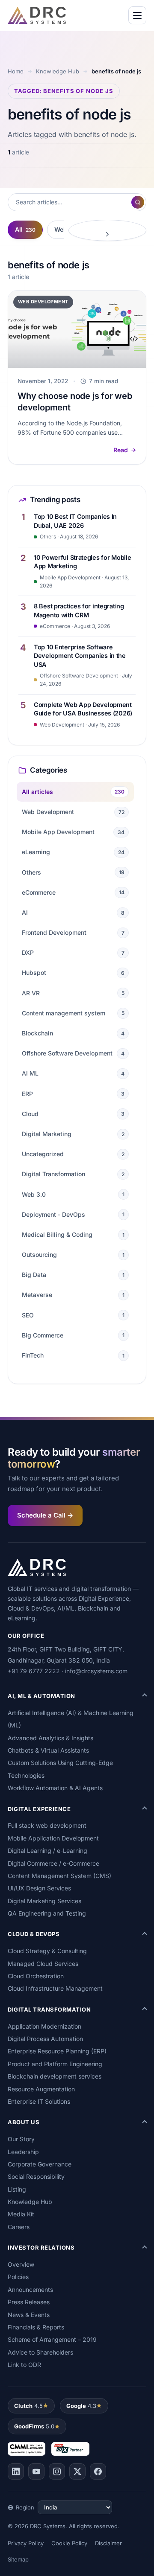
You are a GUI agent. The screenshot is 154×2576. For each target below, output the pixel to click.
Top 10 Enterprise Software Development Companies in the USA (80, 656)
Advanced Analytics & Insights (50, 1738)
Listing (17, 2189)
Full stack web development (47, 1825)
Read (121, 450)
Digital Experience (39, 1809)
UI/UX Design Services (39, 1888)
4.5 (28, 2406)
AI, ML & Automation (41, 1696)
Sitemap (18, 2559)
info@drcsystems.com (96, 1671)
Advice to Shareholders (40, 2352)
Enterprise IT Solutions (39, 2101)
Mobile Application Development (53, 1838)
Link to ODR (24, 2365)
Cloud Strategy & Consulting (47, 1951)
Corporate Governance (40, 2164)
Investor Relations (41, 2247)
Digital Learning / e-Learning (47, 1851)
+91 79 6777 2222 (34, 1671)
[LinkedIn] (16, 2471)
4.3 (81, 2406)
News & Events (29, 2315)
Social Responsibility (36, 2176)
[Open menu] (137, 15)
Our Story (21, 2139)
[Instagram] (57, 2471)
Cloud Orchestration (36, 1976)
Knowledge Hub (58, 71)
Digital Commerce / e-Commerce (53, 1863)
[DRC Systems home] (37, 15)
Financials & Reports (36, 2327)
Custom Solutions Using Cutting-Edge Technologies (60, 1769)
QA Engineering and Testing (47, 1913)
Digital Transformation (49, 2009)
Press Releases (29, 2302)
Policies (18, 2277)
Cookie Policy (69, 2543)
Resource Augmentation (41, 2089)
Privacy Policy (26, 2543)
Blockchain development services (55, 2076)
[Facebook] (98, 2471)
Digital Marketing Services (44, 1901)
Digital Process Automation (45, 2039)
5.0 (34, 2426)
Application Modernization (44, 2026)
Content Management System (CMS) (59, 1876)
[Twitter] (77, 2471)
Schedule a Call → (45, 1515)
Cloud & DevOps (34, 1934)
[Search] (138, 202)
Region (25, 2507)
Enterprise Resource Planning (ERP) (57, 2051)
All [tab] (25, 229)
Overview (21, 2264)
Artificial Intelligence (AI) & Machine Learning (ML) (71, 1719)
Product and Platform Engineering (55, 2064)
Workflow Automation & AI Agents (55, 1788)
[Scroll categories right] (107, 230)
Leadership (23, 2152)
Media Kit (21, 2214)
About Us (24, 2122)
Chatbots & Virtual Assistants (48, 1750)
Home (16, 71)
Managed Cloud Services (43, 1964)
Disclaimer (108, 2543)
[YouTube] (36, 2471)
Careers (19, 2227)
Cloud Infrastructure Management (55, 1988)
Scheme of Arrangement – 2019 (52, 2339)
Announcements (30, 2290)
